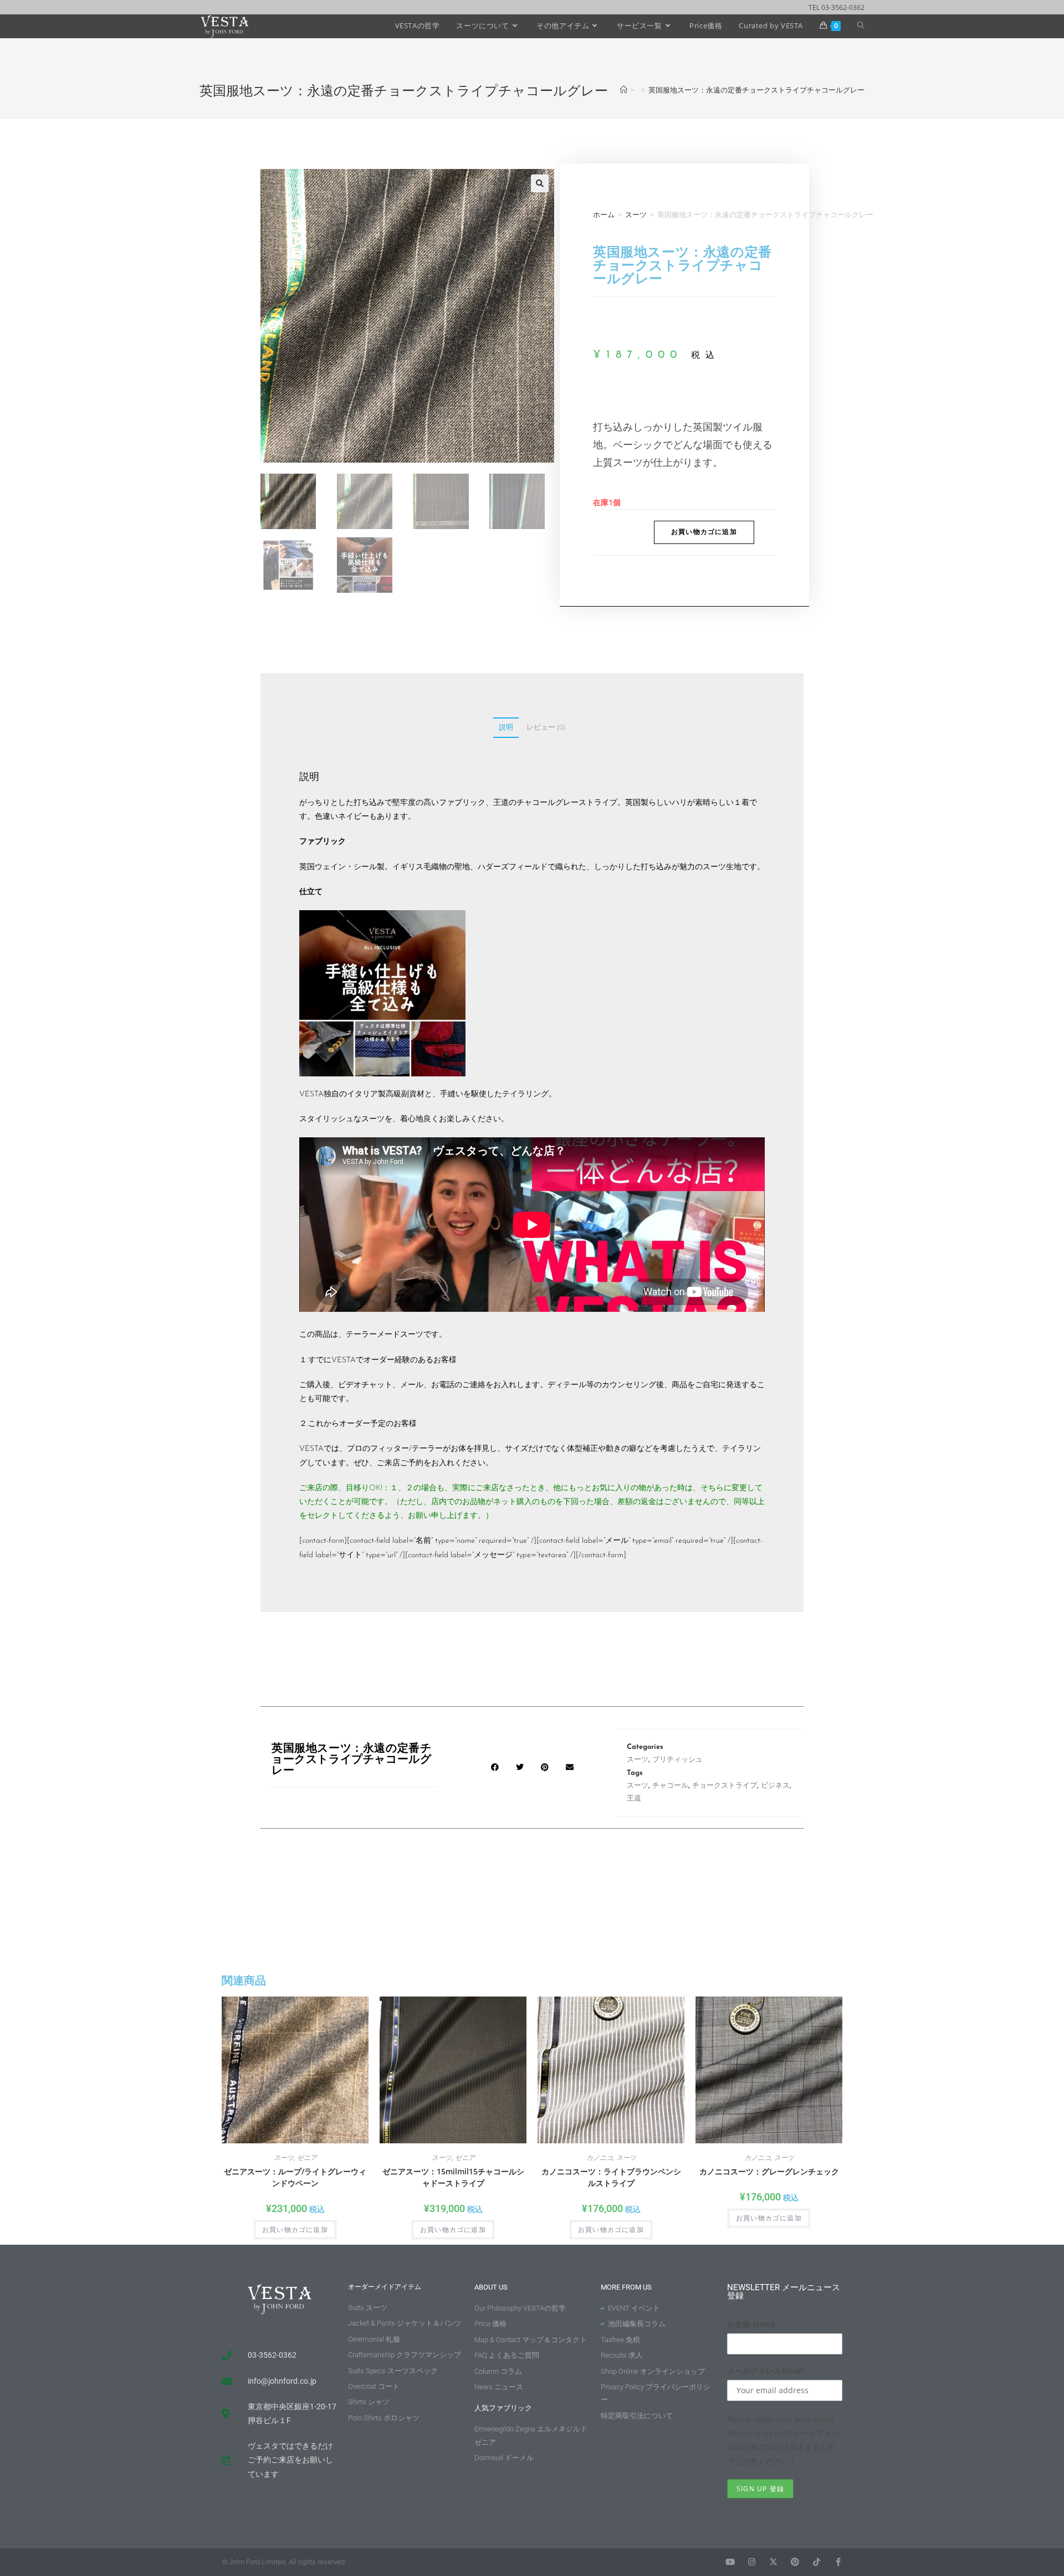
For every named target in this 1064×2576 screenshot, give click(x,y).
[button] (540, 183)
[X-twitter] (773, 2562)
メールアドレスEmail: (766, 2371)
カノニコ (600, 2157)
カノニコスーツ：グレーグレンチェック (769, 2171)
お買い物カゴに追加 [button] (295, 2230)
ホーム (604, 214)
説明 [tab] (506, 727)
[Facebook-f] (838, 2562)
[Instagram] (752, 2562)
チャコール (670, 1786)
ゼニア (307, 2157)
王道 (634, 1798)
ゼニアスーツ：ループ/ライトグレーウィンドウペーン (295, 2177)
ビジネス (775, 1786)
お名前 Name (751, 2324)
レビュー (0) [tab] (546, 727)
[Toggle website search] (861, 25)
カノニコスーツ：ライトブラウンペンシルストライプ (611, 2177)
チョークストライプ (725, 1786)
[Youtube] (730, 2562)
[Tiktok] (817, 2562)
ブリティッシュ (677, 1760)
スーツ (636, 214)
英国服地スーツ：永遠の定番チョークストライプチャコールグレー (756, 90)
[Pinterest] (795, 2562)
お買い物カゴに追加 (704, 532)
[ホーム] (624, 90)
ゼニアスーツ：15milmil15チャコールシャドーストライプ (453, 2177)
